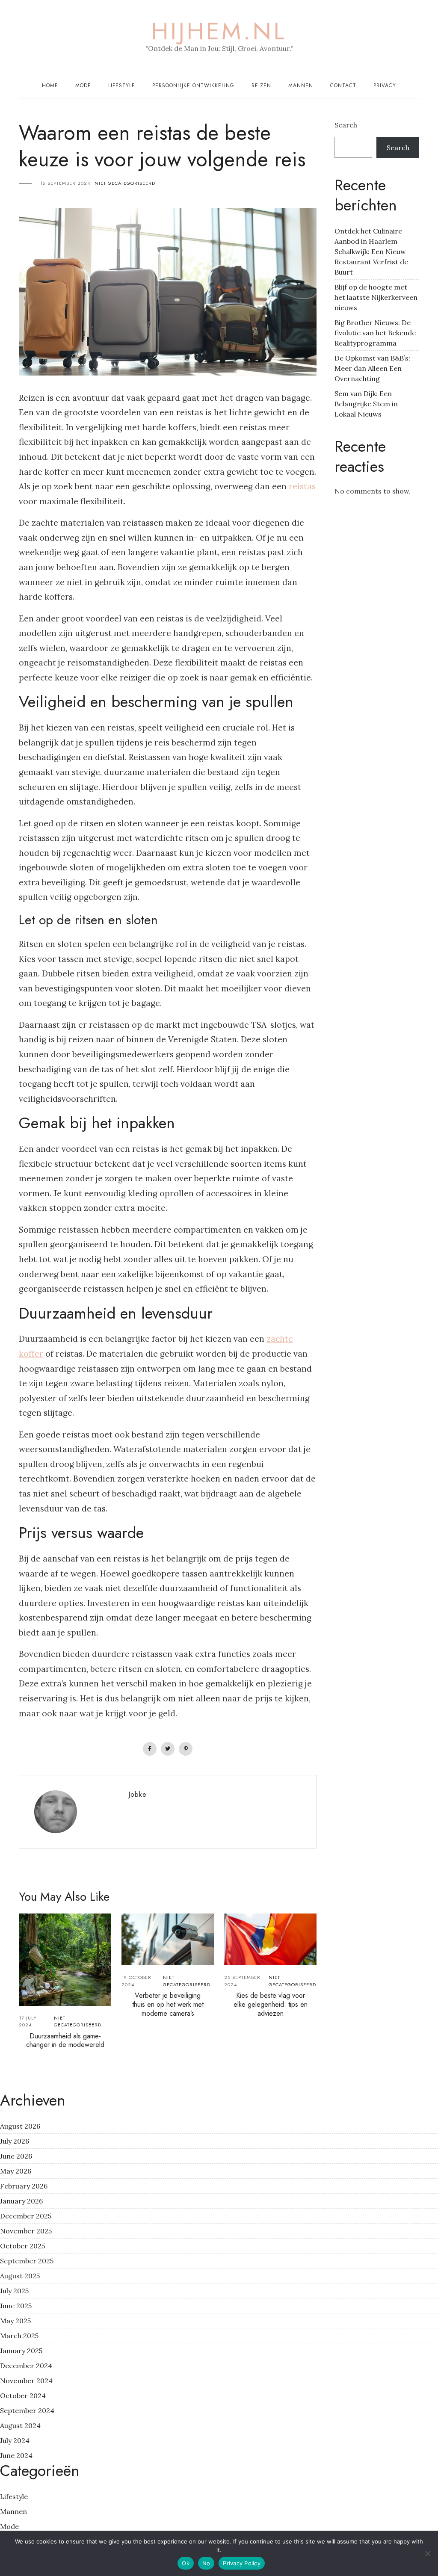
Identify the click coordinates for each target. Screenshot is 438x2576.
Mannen (301, 86)
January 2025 (21, 2351)
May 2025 (15, 2321)
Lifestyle (122, 86)
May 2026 (16, 2171)
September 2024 (27, 2410)
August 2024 (20, 2425)
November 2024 (26, 2381)
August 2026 (20, 2126)
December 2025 (26, 2216)
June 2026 (16, 2156)
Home (50, 86)
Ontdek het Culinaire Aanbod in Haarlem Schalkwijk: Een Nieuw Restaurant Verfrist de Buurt (371, 251)
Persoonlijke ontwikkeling (193, 86)
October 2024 (23, 2396)
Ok (186, 2563)
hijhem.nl (219, 31)
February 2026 (24, 2186)
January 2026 (21, 2201)
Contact (343, 86)
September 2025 (27, 2261)
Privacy (385, 86)
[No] (427, 2553)
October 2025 (22, 2246)
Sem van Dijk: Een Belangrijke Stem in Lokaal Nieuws (366, 404)
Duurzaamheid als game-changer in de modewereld (65, 2041)
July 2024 (15, 2440)
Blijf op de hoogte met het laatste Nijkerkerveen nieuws (376, 297)
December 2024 (26, 2366)
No (206, 2563)
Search (346, 125)
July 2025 (14, 2291)
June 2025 (16, 2306)
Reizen (261, 86)
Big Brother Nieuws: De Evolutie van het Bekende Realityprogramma (375, 333)
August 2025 (20, 2276)
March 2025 (19, 2336)
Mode (83, 86)
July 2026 (15, 2141)
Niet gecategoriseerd (125, 183)
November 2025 (26, 2231)
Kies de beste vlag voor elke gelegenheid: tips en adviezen (271, 2004)
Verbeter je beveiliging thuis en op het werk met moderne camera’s (168, 2004)
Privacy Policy (242, 2563)
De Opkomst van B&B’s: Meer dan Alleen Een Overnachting (372, 368)
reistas (302, 486)
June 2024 (16, 2455)
